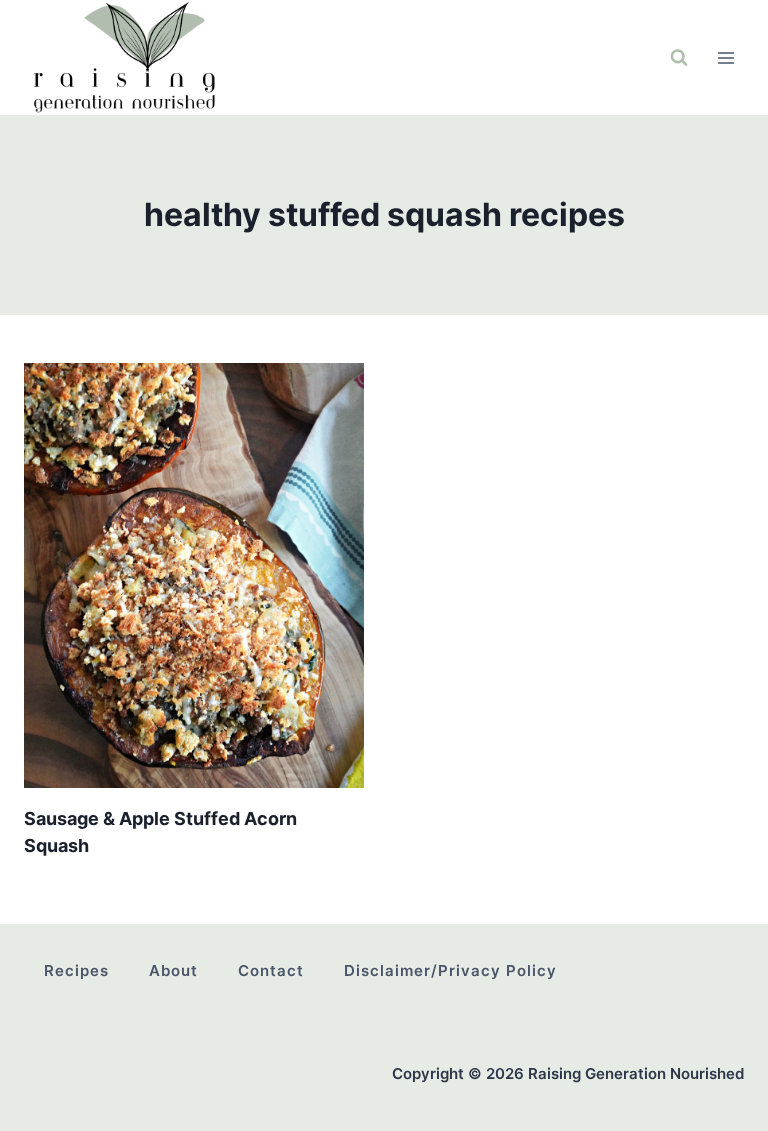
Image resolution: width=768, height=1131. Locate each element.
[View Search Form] (679, 58)
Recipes (76, 970)
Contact (271, 970)
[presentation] (194, 575)
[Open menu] (725, 57)
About (173, 970)
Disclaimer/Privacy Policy (450, 970)
